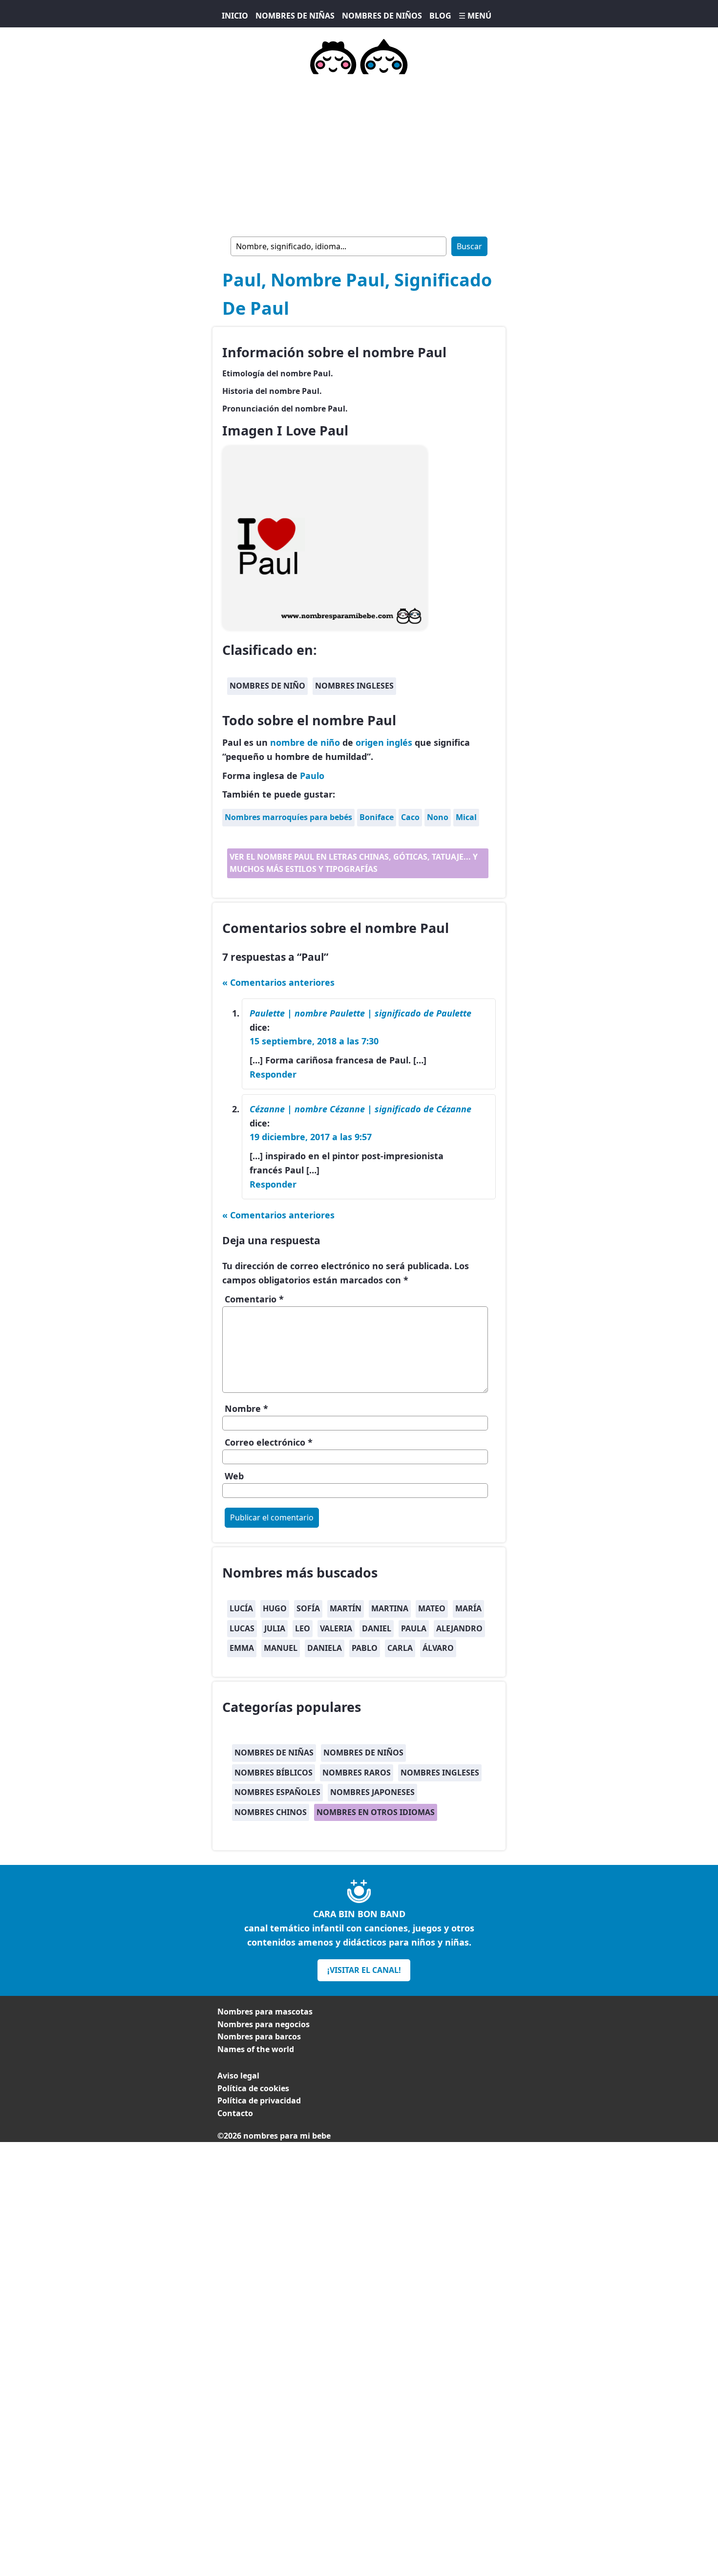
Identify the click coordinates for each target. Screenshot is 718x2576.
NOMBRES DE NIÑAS (295, 16)
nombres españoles (277, 1792)
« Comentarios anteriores (278, 982)
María (468, 1608)
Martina (390, 1608)
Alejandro (459, 1628)
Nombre (246, 1408)
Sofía (308, 1608)
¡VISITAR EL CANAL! (364, 1970)
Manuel (281, 1648)
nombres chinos (271, 1812)
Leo (303, 1628)
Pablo (365, 1648)
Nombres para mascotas (265, 2012)
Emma (242, 1648)
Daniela (325, 1648)
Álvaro (438, 1648)
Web (234, 1476)
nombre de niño (305, 742)
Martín (346, 1608)
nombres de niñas (274, 1753)
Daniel (377, 1628)
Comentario (254, 1299)
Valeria (336, 1628)
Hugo (275, 1608)
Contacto (235, 2113)
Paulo (312, 776)
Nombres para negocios (264, 2024)
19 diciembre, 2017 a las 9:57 (311, 1137)
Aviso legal (238, 2076)
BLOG (440, 16)
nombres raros (357, 1773)
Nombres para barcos (259, 2036)
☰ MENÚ (475, 16)
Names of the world (256, 2049)
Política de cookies (253, 2088)
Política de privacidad (259, 2100)
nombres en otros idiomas (376, 1812)
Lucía (241, 1608)
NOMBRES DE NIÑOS (382, 16)
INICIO (235, 16)
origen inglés (384, 742)
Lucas (242, 1628)
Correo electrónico (269, 1442)
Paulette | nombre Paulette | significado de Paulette (360, 1013)
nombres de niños (363, 1753)
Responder (273, 1074)
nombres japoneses (372, 1792)
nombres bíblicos (274, 1773)
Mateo (432, 1608)
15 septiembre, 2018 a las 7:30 (314, 1041)
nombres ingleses (354, 686)
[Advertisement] (359, 153)
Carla (400, 1648)
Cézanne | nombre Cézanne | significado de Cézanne (360, 1109)
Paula (414, 1628)
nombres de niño (267, 686)
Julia (275, 1628)
